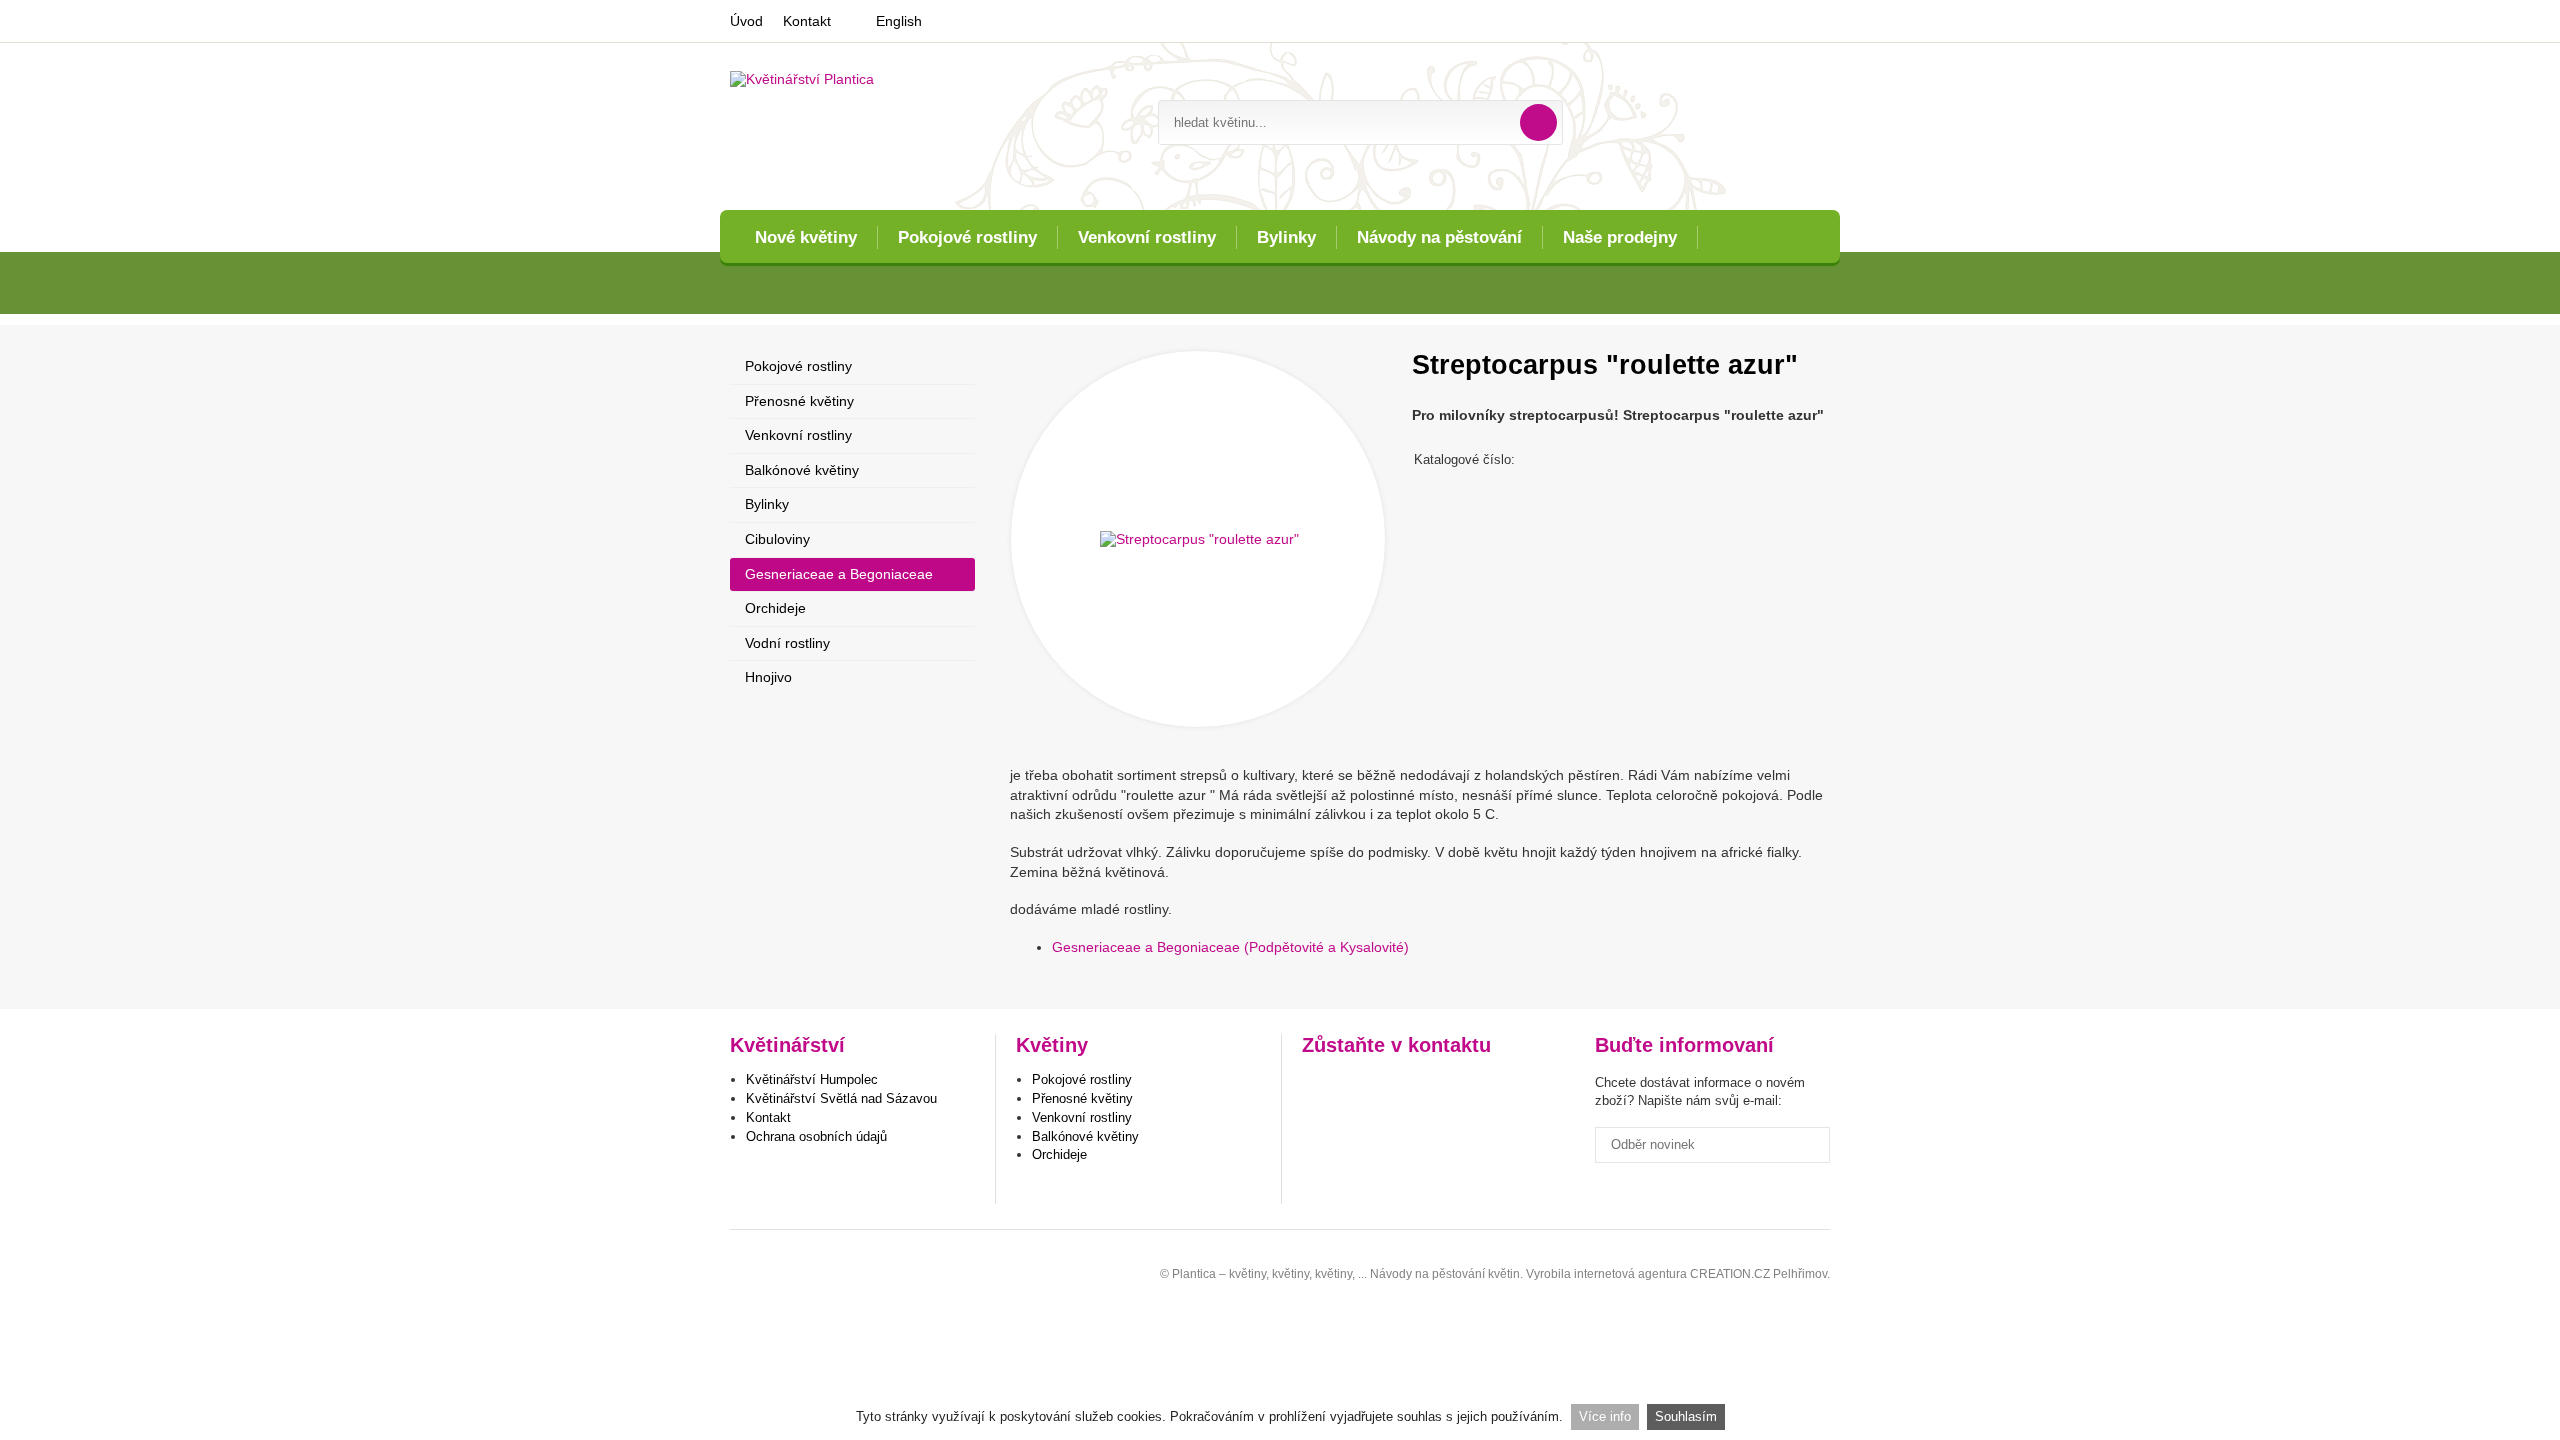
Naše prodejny (1620, 237)
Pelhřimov (1800, 1274)
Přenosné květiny (799, 401)
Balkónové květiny (802, 470)
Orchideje (775, 608)
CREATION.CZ (1730, 1274)
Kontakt (807, 21)
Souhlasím (1686, 1416)
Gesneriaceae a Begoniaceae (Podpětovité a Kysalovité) (1230, 947)
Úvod (746, 21)
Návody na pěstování (1439, 237)
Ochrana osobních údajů (816, 1136)
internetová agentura (1630, 1274)
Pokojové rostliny (967, 237)
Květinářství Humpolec (812, 1079)
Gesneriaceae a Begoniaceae (839, 574)
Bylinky (1286, 237)
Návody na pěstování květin (1445, 1274)
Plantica (769, 1267)
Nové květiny (806, 237)
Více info (1605, 1416)
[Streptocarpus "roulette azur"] (1198, 539)
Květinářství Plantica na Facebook (1319, 1087)
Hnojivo (768, 677)
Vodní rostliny (787, 643)
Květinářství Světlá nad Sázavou (841, 1098)
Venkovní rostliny (1147, 237)
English (899, 21)
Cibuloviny (777, 539)
